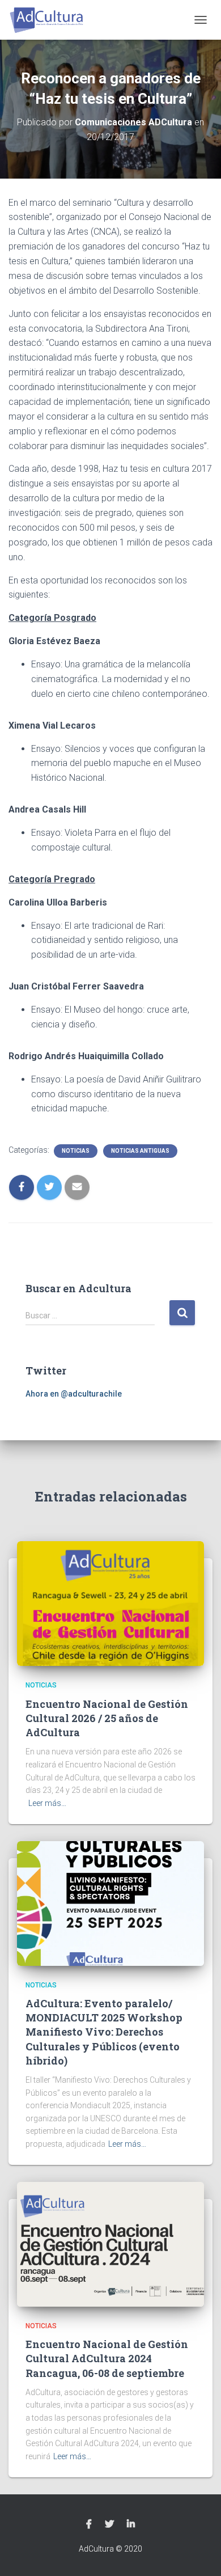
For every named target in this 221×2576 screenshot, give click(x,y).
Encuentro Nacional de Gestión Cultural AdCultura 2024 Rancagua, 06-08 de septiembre (107, 2358)
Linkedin (131, 2524)
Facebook (89, 2524)
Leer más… (47, 1803)
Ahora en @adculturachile (74, 1394)
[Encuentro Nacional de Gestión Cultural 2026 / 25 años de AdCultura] (110, 1603)
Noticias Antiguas (140, 1151)
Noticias (76, 1151)
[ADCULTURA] (51, 20)
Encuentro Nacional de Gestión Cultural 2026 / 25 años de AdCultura (107, 1718)
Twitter (109, 2524)
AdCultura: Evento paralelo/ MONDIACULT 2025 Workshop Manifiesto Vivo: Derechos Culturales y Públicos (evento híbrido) (104, 2032)
